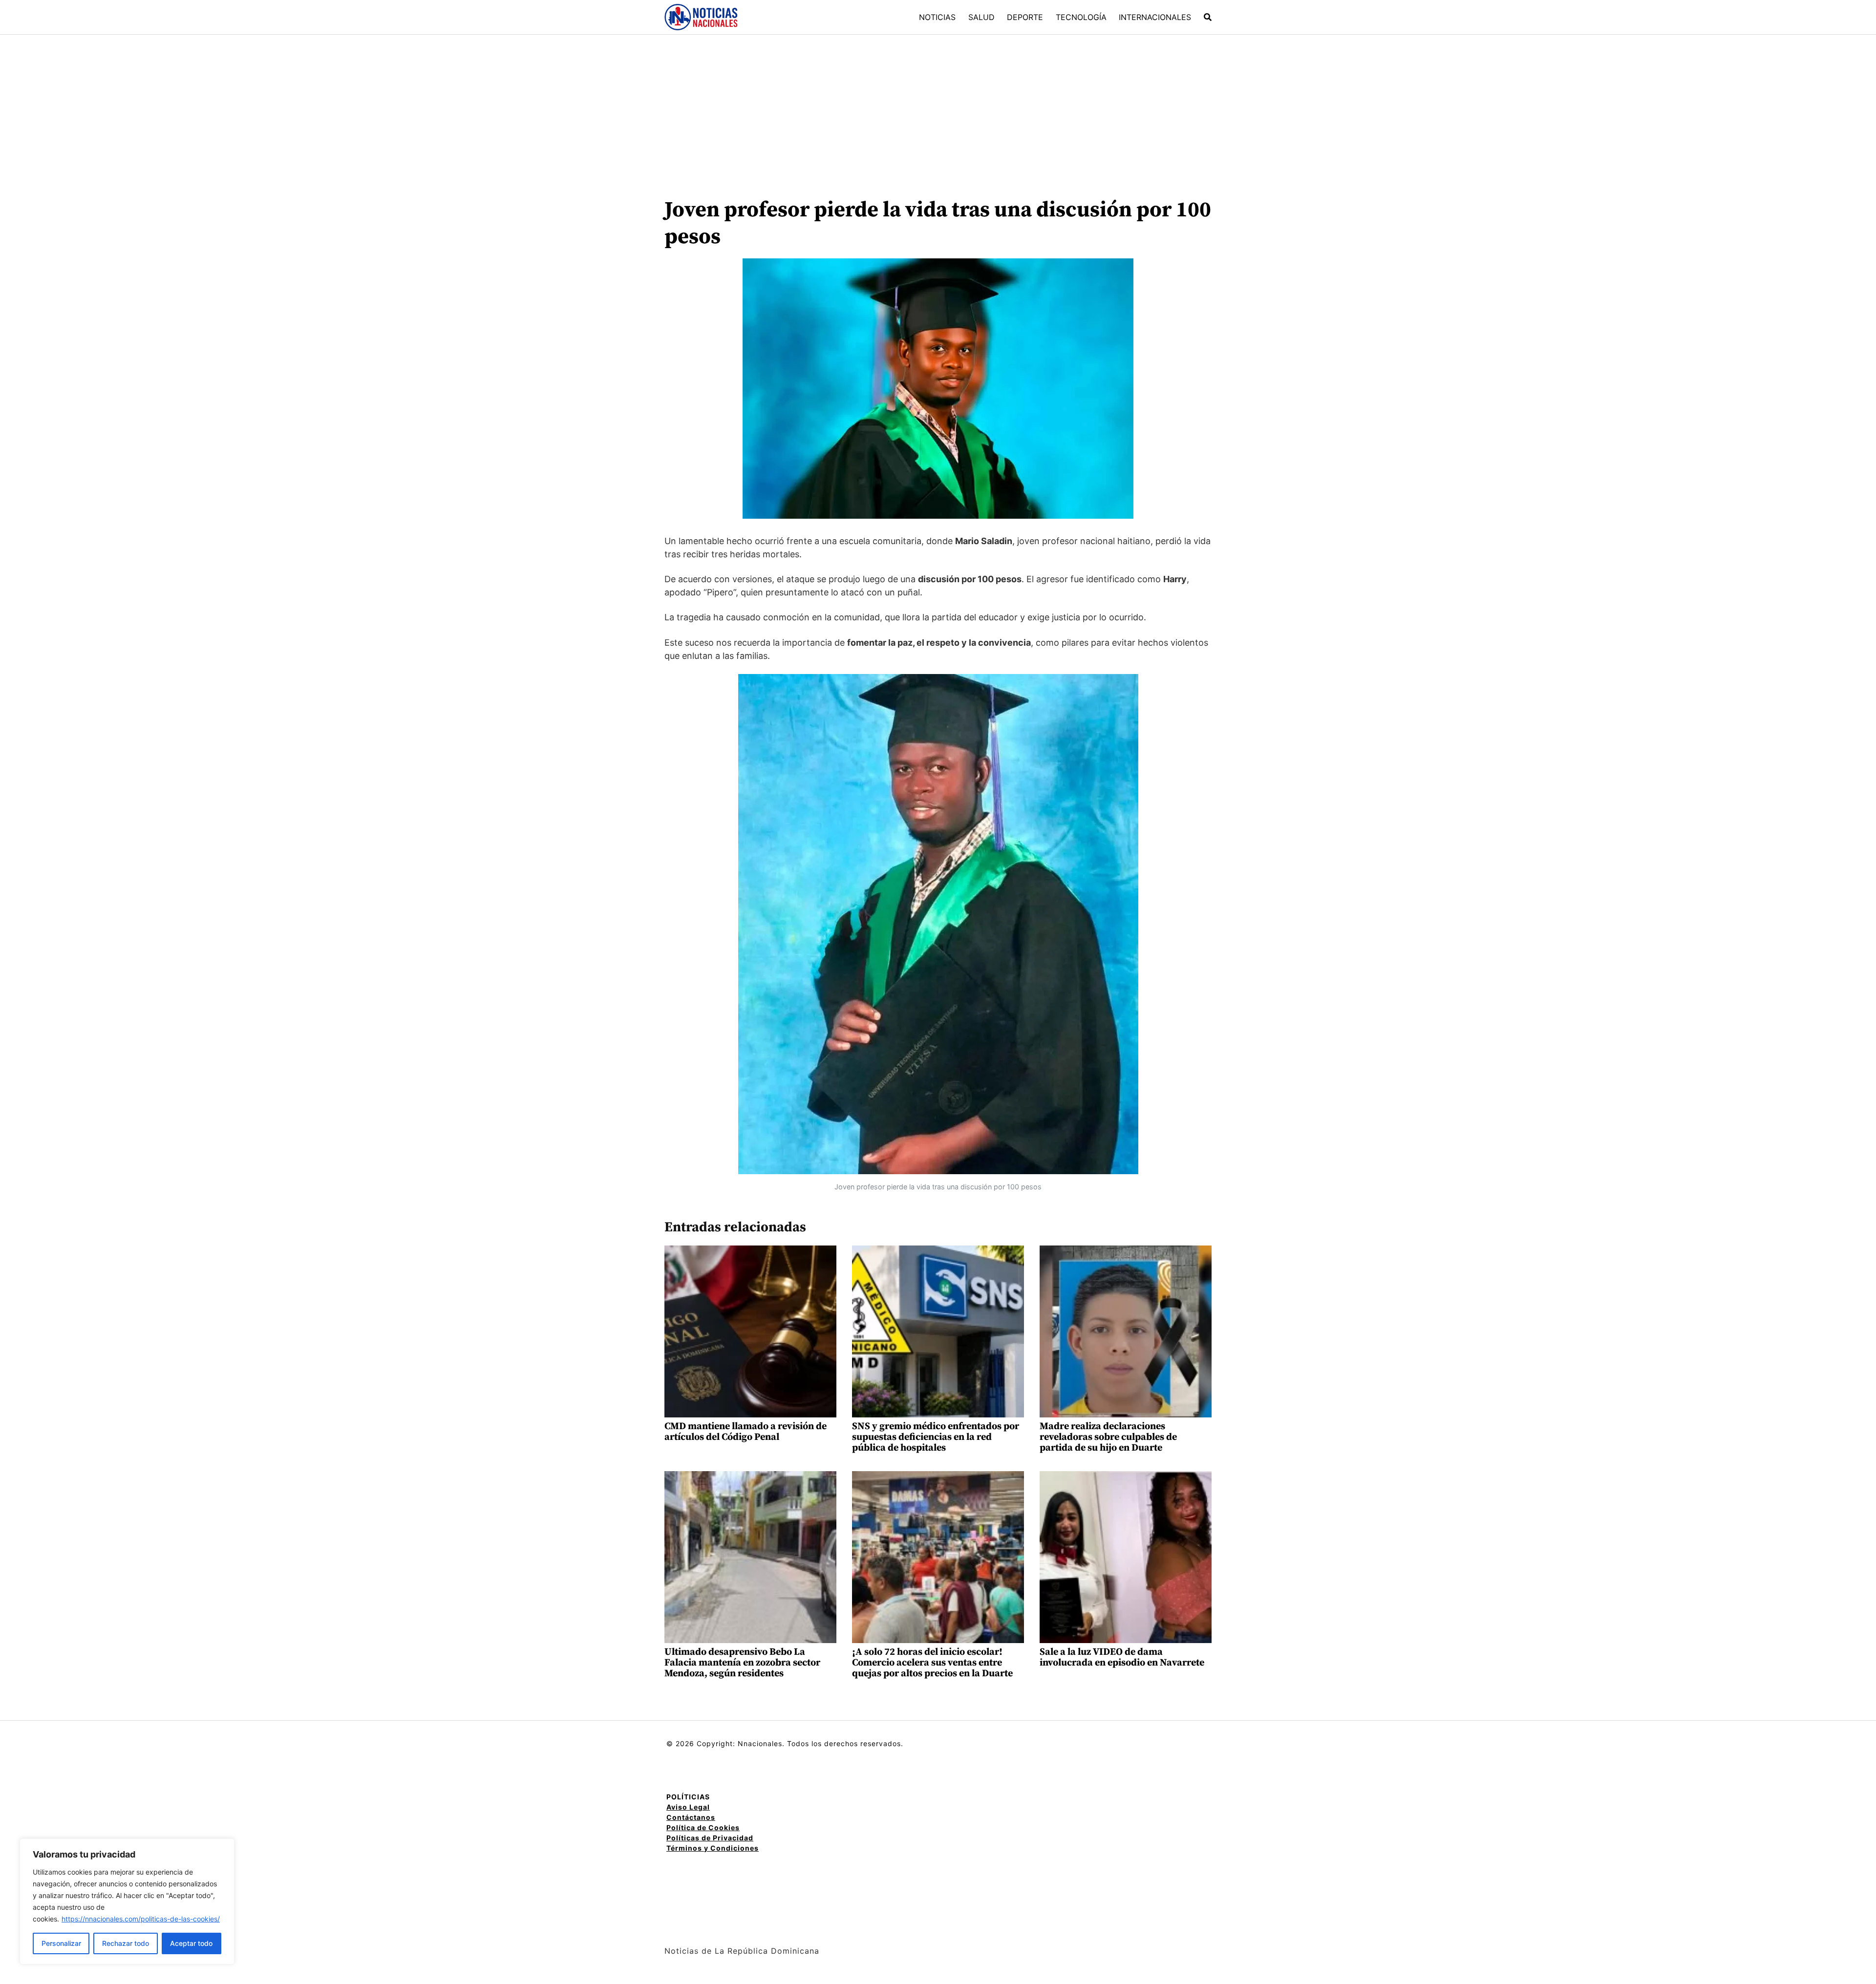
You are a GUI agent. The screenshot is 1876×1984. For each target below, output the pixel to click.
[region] (127, 1901)
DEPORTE (1025, 17)
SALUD (981, 17)
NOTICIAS (937, 17)
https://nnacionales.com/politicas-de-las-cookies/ (141, 1919)
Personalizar (61, 1943)
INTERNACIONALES (1155, 17)
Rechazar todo (126, 1943)
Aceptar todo (191, 1943)
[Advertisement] (938, 108)
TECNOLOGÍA (1081, 17)
